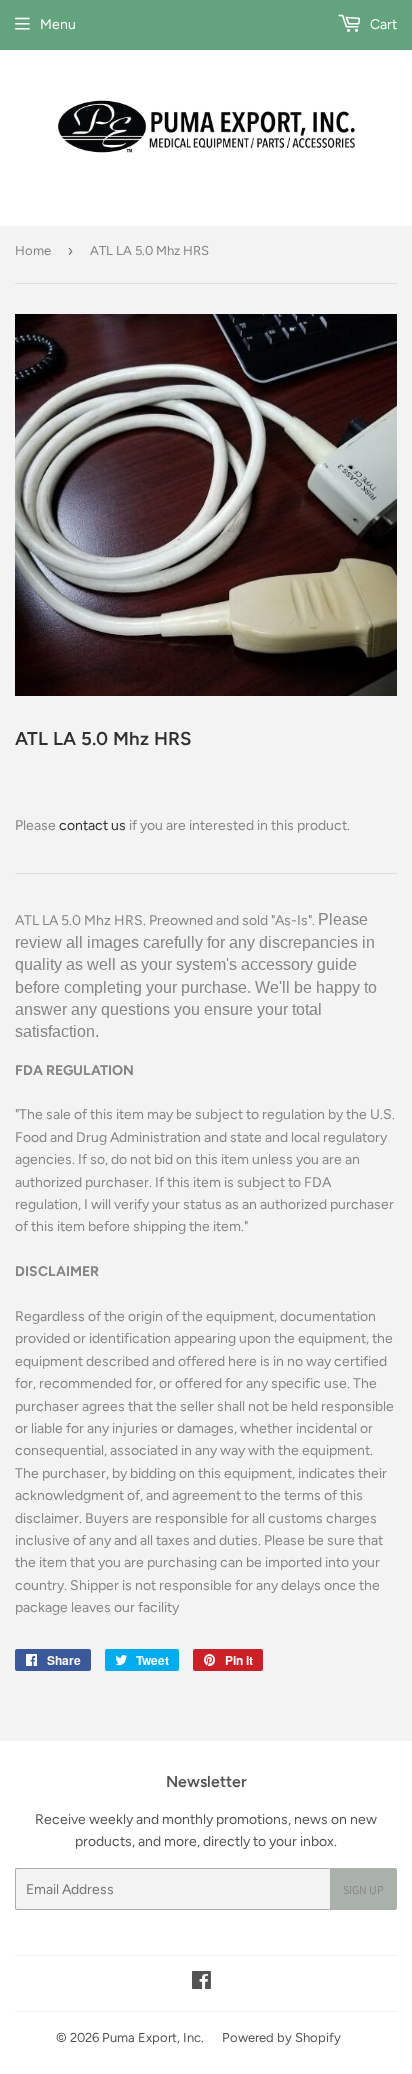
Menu (58, 24)
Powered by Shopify (281, 2037)
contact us (92, 825)
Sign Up (363, 1889)
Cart (382, 24)
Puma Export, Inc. (153, 2037)
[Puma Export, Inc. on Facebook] (201, 1983)
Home (33, 250)
